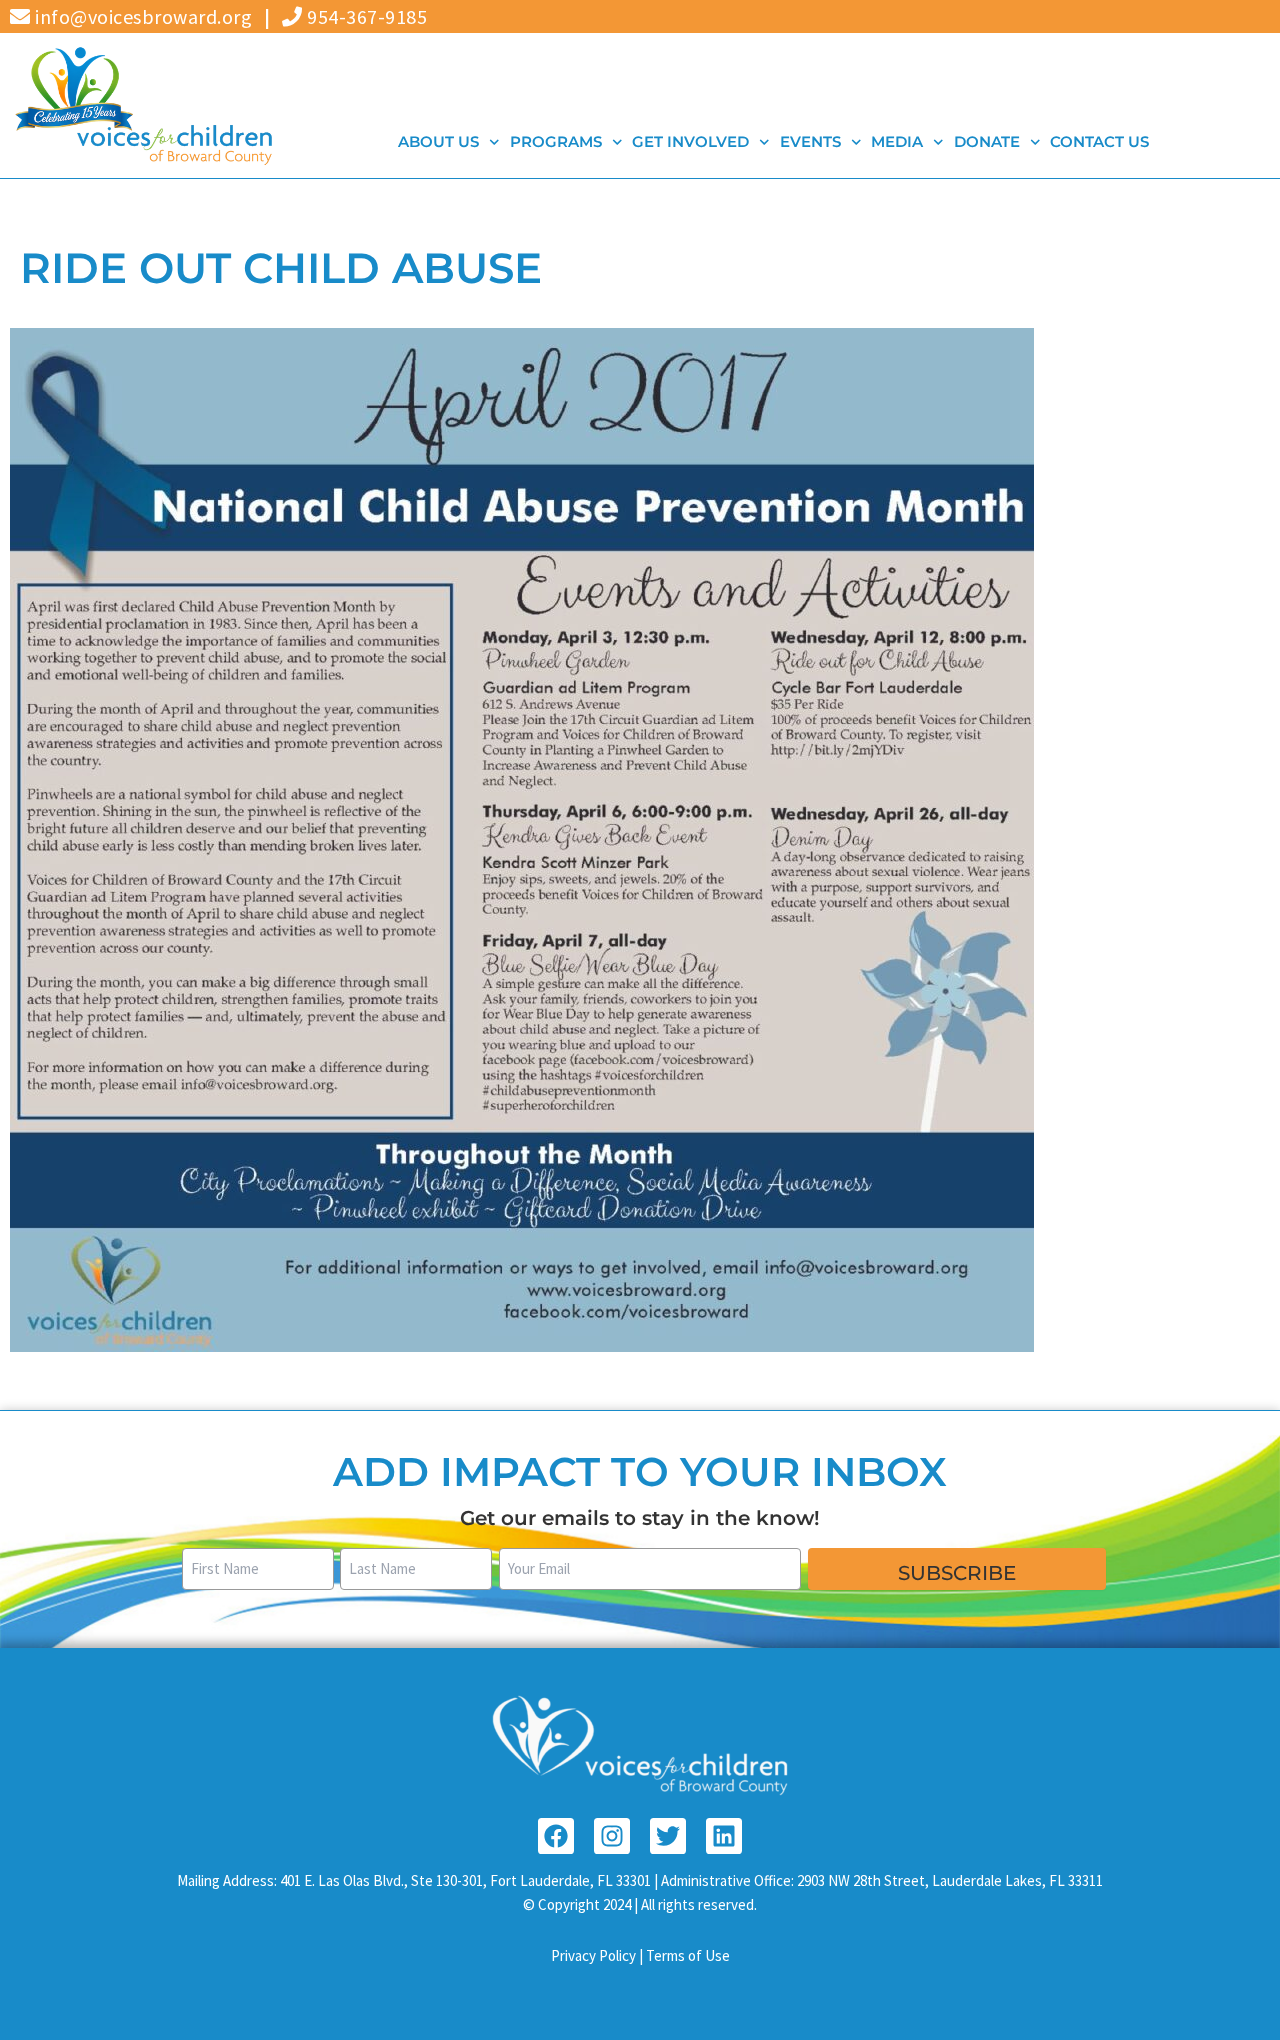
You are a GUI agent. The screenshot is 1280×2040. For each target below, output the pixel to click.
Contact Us (1099, 141)
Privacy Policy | (598, 1955)
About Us (438, 141)
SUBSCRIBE (957, 1573)
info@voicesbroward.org (141, 16)
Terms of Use (688, 1955)
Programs (555, 141)
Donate (986, 141)
